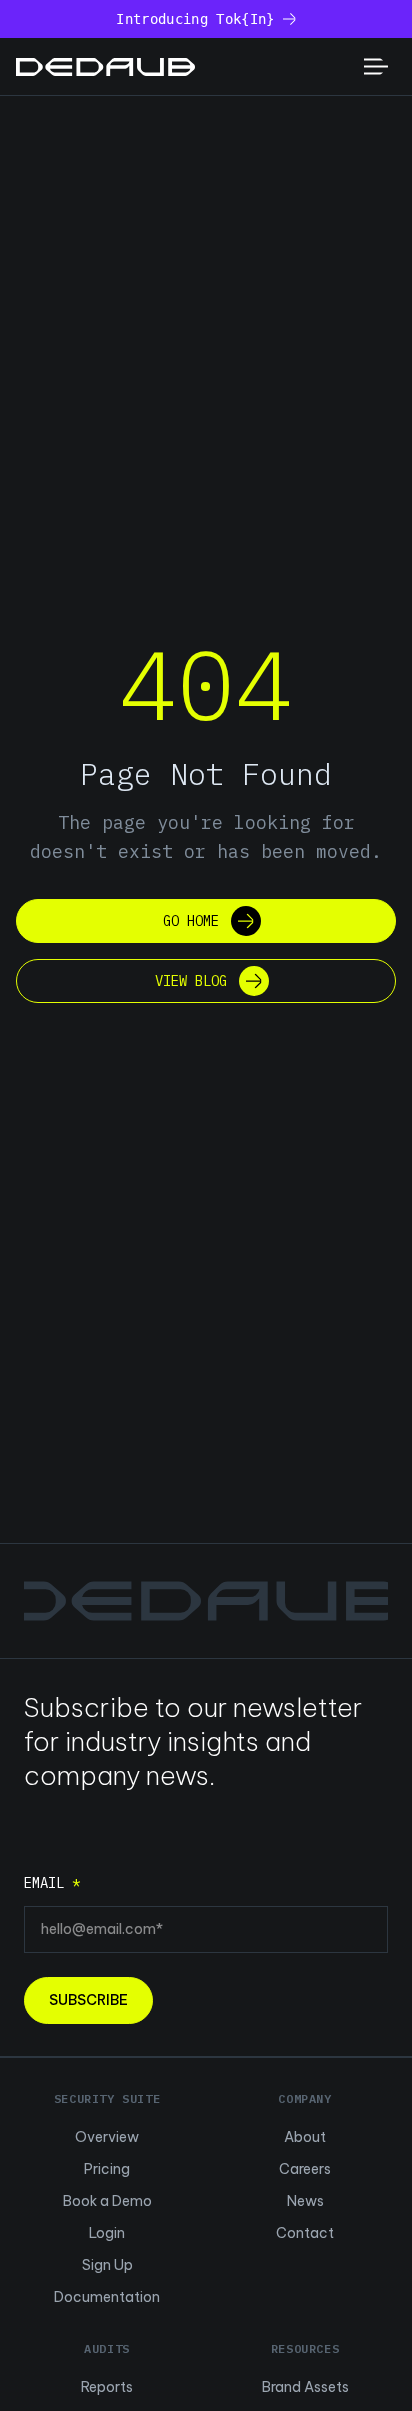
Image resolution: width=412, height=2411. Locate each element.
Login (107, 2233)
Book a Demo (107, 2201)
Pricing (107, 2169)
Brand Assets (305, 2387)
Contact (305, 2233)
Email (52, 1883)
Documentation (107, 2297)
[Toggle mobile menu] (376, 66)
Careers (305, 2169)
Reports (107, 2387)
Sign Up (107, 2265)
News (305, 2201)
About (305, 2137)
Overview (107, 2137)
